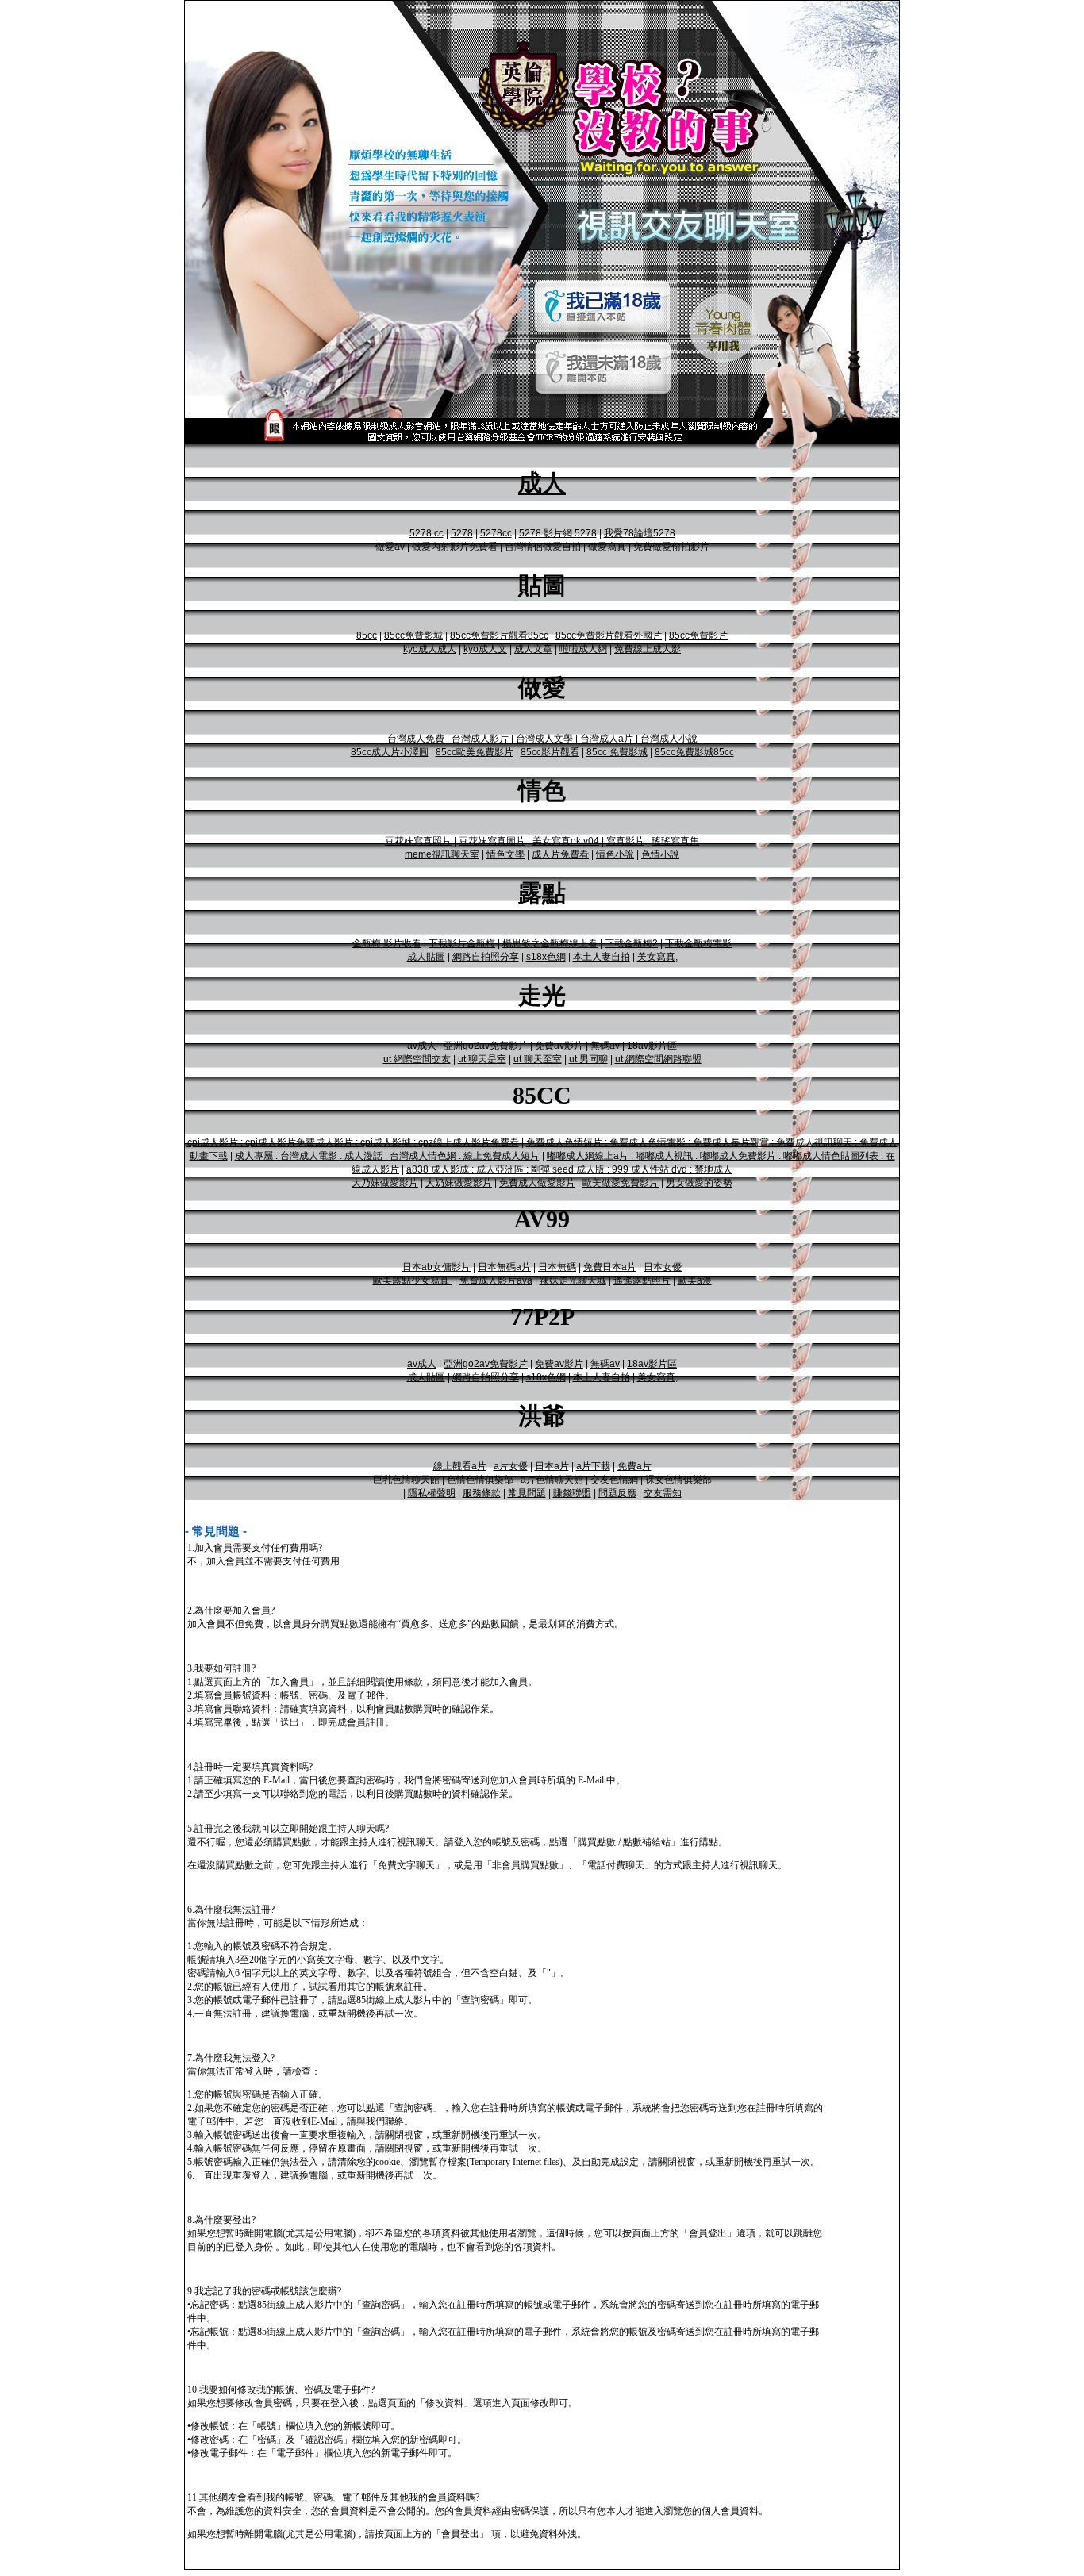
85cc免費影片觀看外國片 (609, 635)
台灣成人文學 (544, 739)
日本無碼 (557, 1267)
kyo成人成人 (430, 649)
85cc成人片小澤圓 (390, 752)
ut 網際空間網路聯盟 (658, 1059)
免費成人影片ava (496, 1280)
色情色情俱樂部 (480, 1480)
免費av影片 (559, 1046)
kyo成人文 (485, 649)
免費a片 (634, 1466)
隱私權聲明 (432, 1493)
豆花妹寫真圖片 (492, 841)
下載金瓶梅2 (631, 943)
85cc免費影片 (698, 635)
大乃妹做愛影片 (385, 1183)
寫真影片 (625, 841)
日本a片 (552, 1466)
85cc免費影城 (413, 635)
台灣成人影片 (480, 739)
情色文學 (505, 854)
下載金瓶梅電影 (698, 943)
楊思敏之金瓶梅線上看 (550, 943)
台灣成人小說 (669, 739)
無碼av (605, 1046)
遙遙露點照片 (642, 1280)
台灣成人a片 (607, 739)
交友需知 (663, 1493)
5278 (462, 533)
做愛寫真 (607, 547)
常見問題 (527, 1493)
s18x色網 (546, 957)
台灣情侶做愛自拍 (543, 547)
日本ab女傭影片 (436, 1267)
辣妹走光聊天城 (573, 1280)
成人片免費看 (560, 854)
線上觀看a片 (460, 1466)
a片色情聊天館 (552, 1480)
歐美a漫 (695, 1280)
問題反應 (617, 1493)
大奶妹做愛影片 (459, 1183)
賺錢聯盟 (572, 1493)
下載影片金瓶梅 (462, 943)
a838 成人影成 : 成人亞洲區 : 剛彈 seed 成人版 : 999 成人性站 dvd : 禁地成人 (569, 1169)
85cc (367, 635)
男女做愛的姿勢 (699, 1183)
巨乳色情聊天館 (406, 1480)
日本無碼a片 (504, 1267)
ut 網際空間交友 (417, 1059)
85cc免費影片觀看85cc (499, 635)
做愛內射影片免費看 (455, 547)
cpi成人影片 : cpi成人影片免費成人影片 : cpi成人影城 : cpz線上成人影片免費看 (353, 1142)
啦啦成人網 (583, 649)
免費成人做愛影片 (537, 1183)
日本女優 (663, 1267)
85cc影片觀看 (550, 752)
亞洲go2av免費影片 (486, 1046)
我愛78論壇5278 (640, 533)
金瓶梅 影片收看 (387, 943)
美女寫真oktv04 (566, 841)
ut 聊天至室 (538, 1059)
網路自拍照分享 (486, 957)
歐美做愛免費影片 (621, 1183)
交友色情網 (614, 1480)
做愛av (390, 547)
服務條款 (482, 1493)
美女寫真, (657, 957)
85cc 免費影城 (617, 752)
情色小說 (615, 854)
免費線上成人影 (648, 649)
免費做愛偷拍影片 (671, 547)
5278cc (496, 533)
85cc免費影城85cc (694, 752)
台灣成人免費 (416, 739)
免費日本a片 (610, 1267)
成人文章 (533, 649)
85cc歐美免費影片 (475, 752)
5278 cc (427, 533)
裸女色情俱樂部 (678, 1480)
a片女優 (511, 1466)
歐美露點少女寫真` (413, 1280)
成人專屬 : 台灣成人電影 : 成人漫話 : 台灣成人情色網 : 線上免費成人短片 (387, 1156)
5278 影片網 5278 (558, 533)
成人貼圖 (426, 957)
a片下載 (593, 1466)
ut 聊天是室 (482, 1059)
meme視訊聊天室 (442, 854)
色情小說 (660, 854)
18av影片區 (652, 1046)
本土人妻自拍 (602, 957)
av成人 (422, 1046)
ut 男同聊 (588, 1059)
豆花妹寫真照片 (418, 841)
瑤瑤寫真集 (675, 841)
